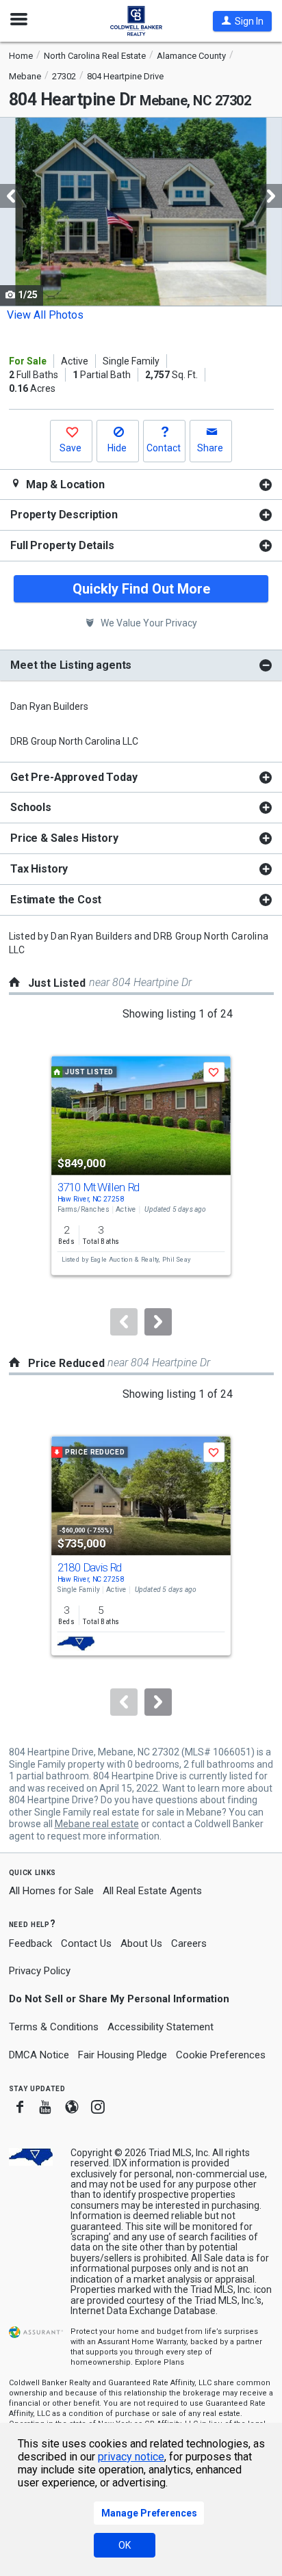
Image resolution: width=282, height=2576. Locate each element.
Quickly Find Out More (141, 589)
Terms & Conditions (54, 2027)
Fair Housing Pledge (123, 2055)
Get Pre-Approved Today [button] (74, 777)
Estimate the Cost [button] (56, 900)
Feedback (30, 1944)
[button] (242, 21)
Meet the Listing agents (71, 665)
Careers (189, 1943)
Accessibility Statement (161, 2027)
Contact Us (86, 1943)
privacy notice (131, 2457)
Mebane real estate (97, 1824)
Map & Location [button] (64, 484)
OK (125, 2545)
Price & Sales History (64, 838)
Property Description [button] (64, 515)
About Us (141, 1943)
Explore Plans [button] (159, 2362)
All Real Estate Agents (152, 1891)
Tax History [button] (39, 869)
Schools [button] (31, 807)
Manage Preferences (149, 2513)
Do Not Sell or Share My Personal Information (119, 1999)
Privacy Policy (40, 1971)
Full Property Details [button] (62, 545)
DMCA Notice (39, 2055)
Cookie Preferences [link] (221, 2055)
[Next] (158, 1322)
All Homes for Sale (51, 1891)
